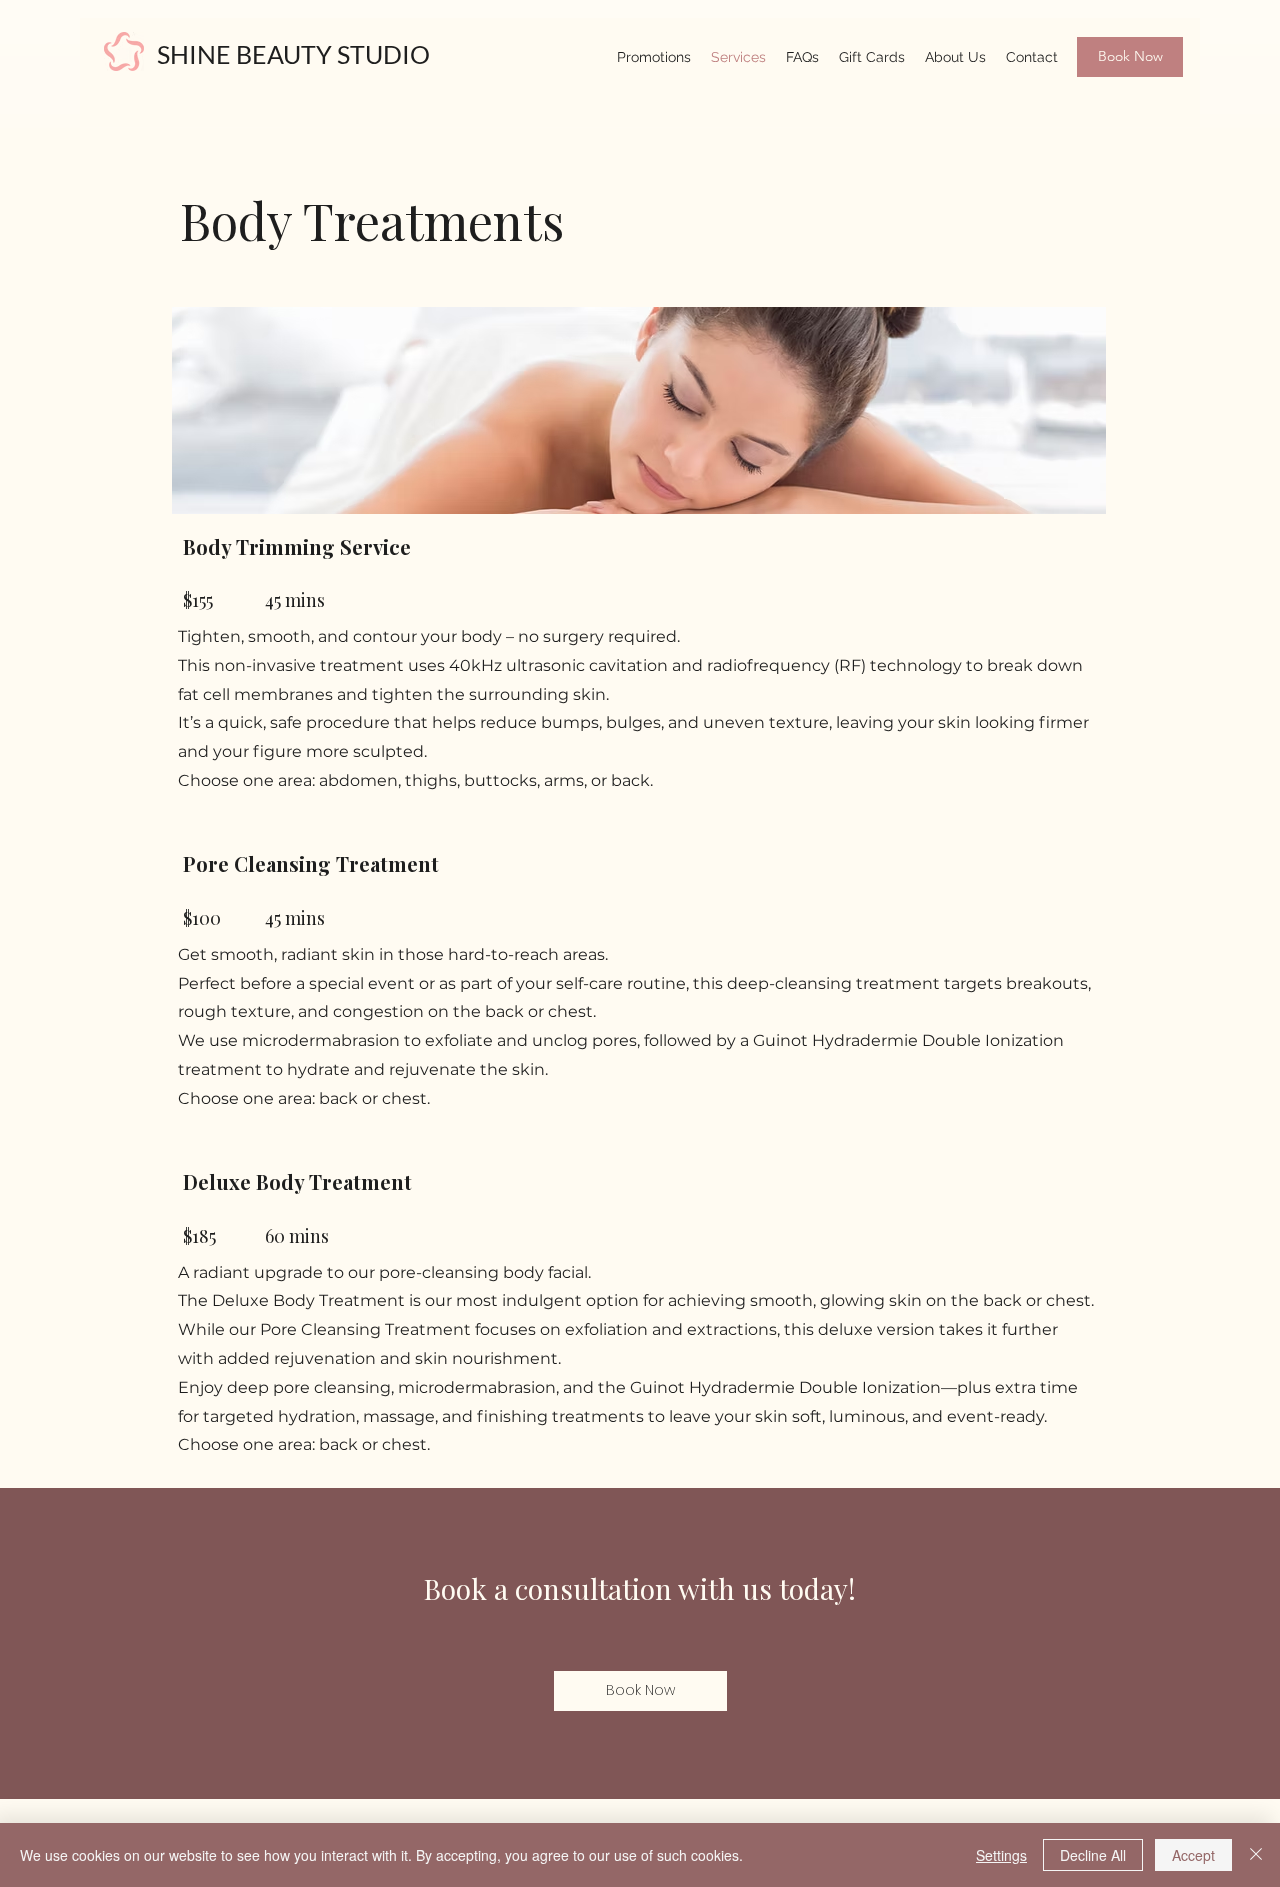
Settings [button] (1001, 1855)
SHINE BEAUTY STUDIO (293, 54)
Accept (1193, 1855)
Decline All (1093, 1855)
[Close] (1256, 1855)
